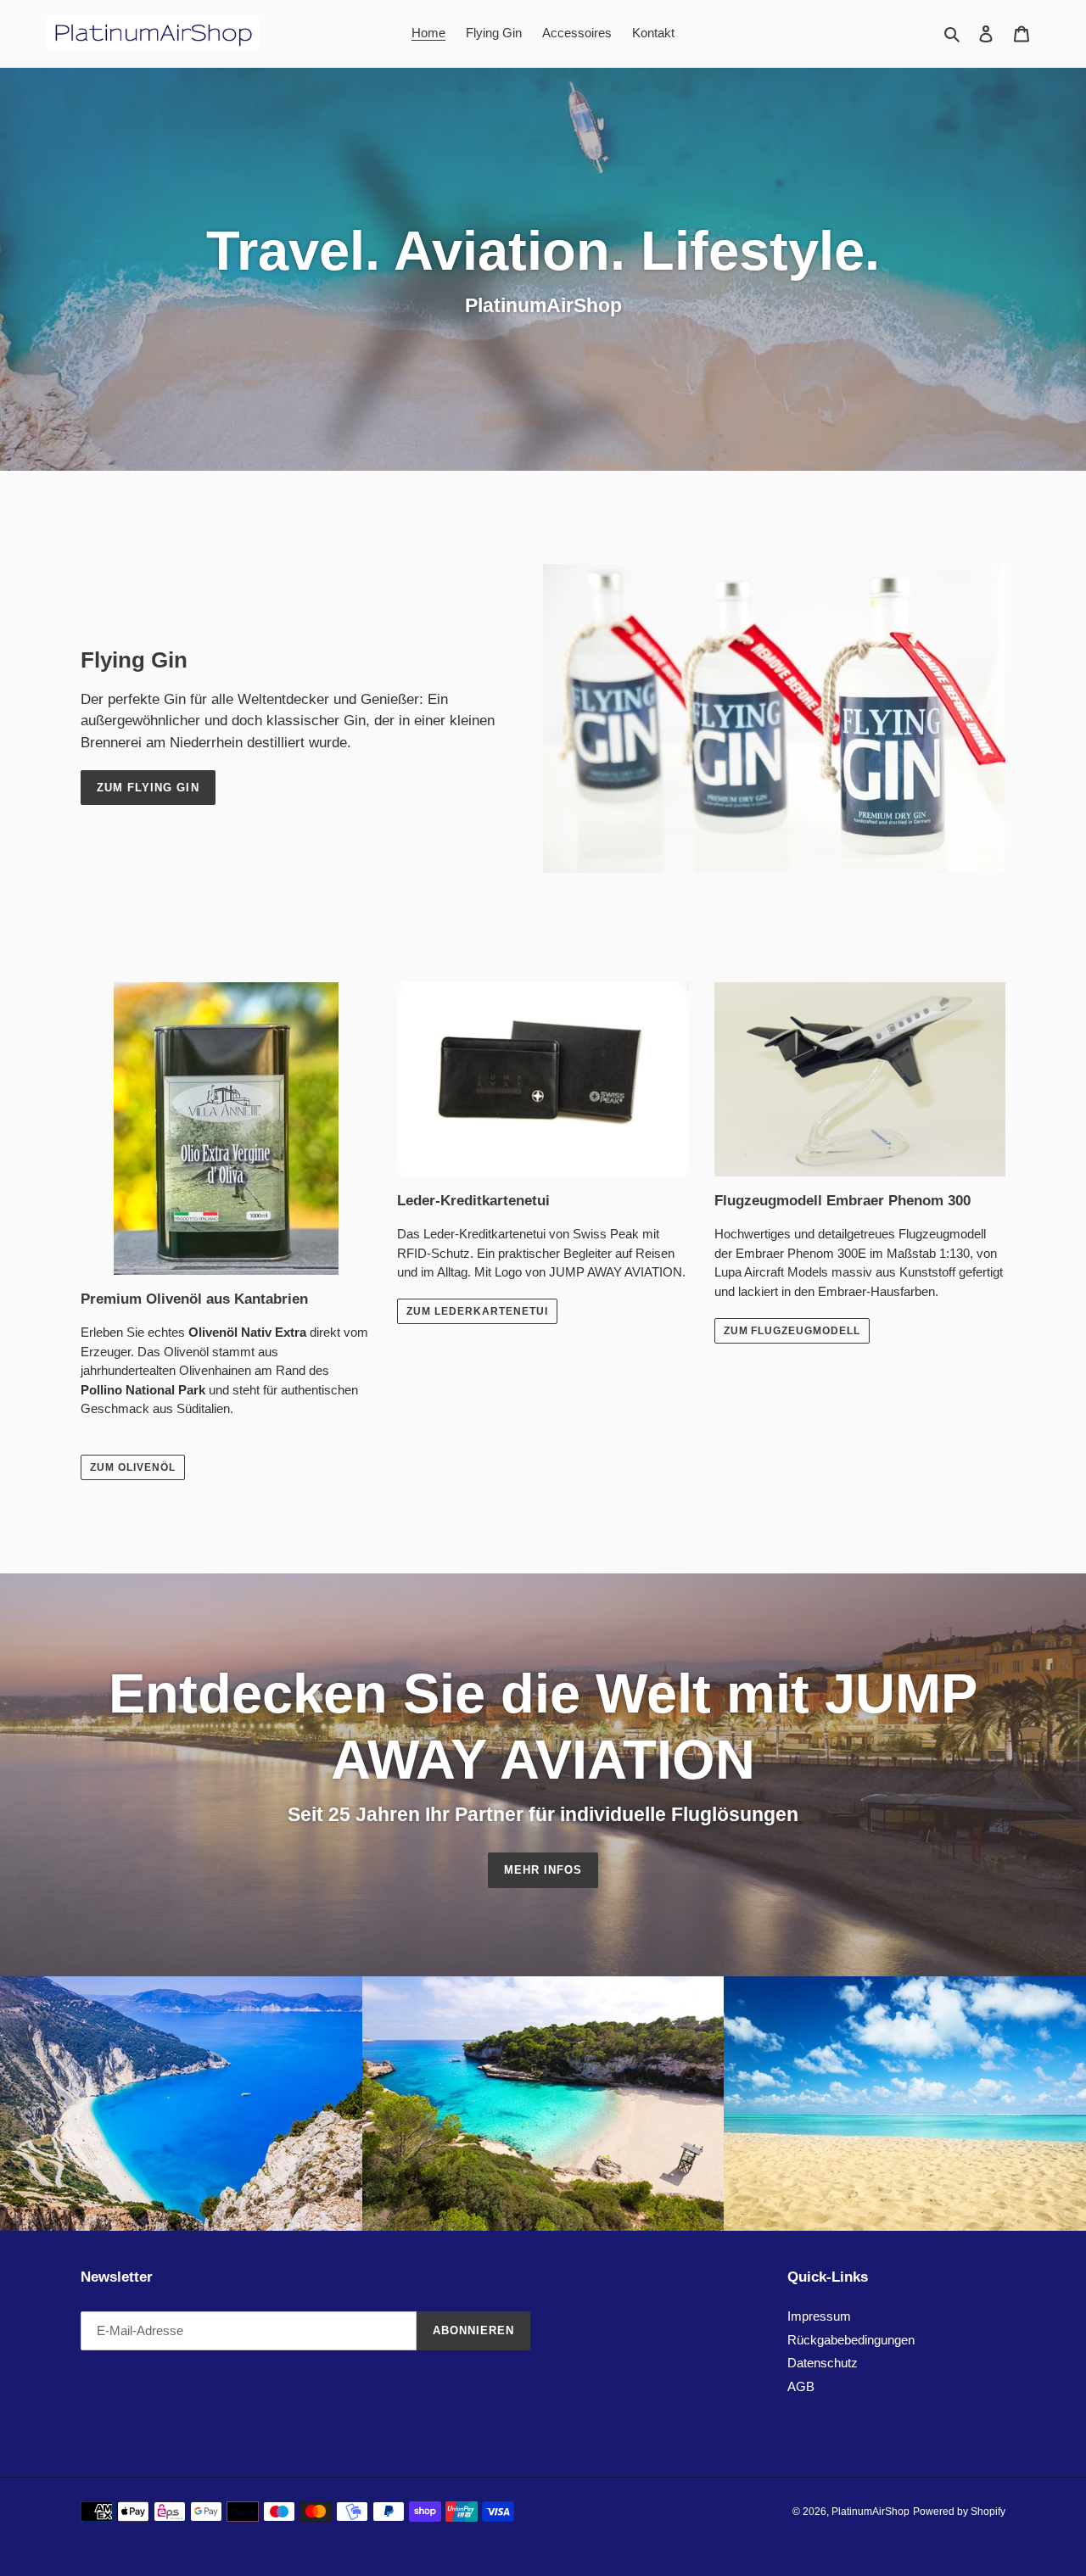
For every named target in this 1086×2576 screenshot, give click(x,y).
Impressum (819, 2316)
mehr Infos (543, 1870)
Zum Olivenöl (133, 1467)
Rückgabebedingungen (851, 2340)
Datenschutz (823, 2363)
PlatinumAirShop (870, 2512)
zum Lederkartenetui (477, 1311)
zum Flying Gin (148, 788)
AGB (801, 2386)
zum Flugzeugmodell (792, 1331)
